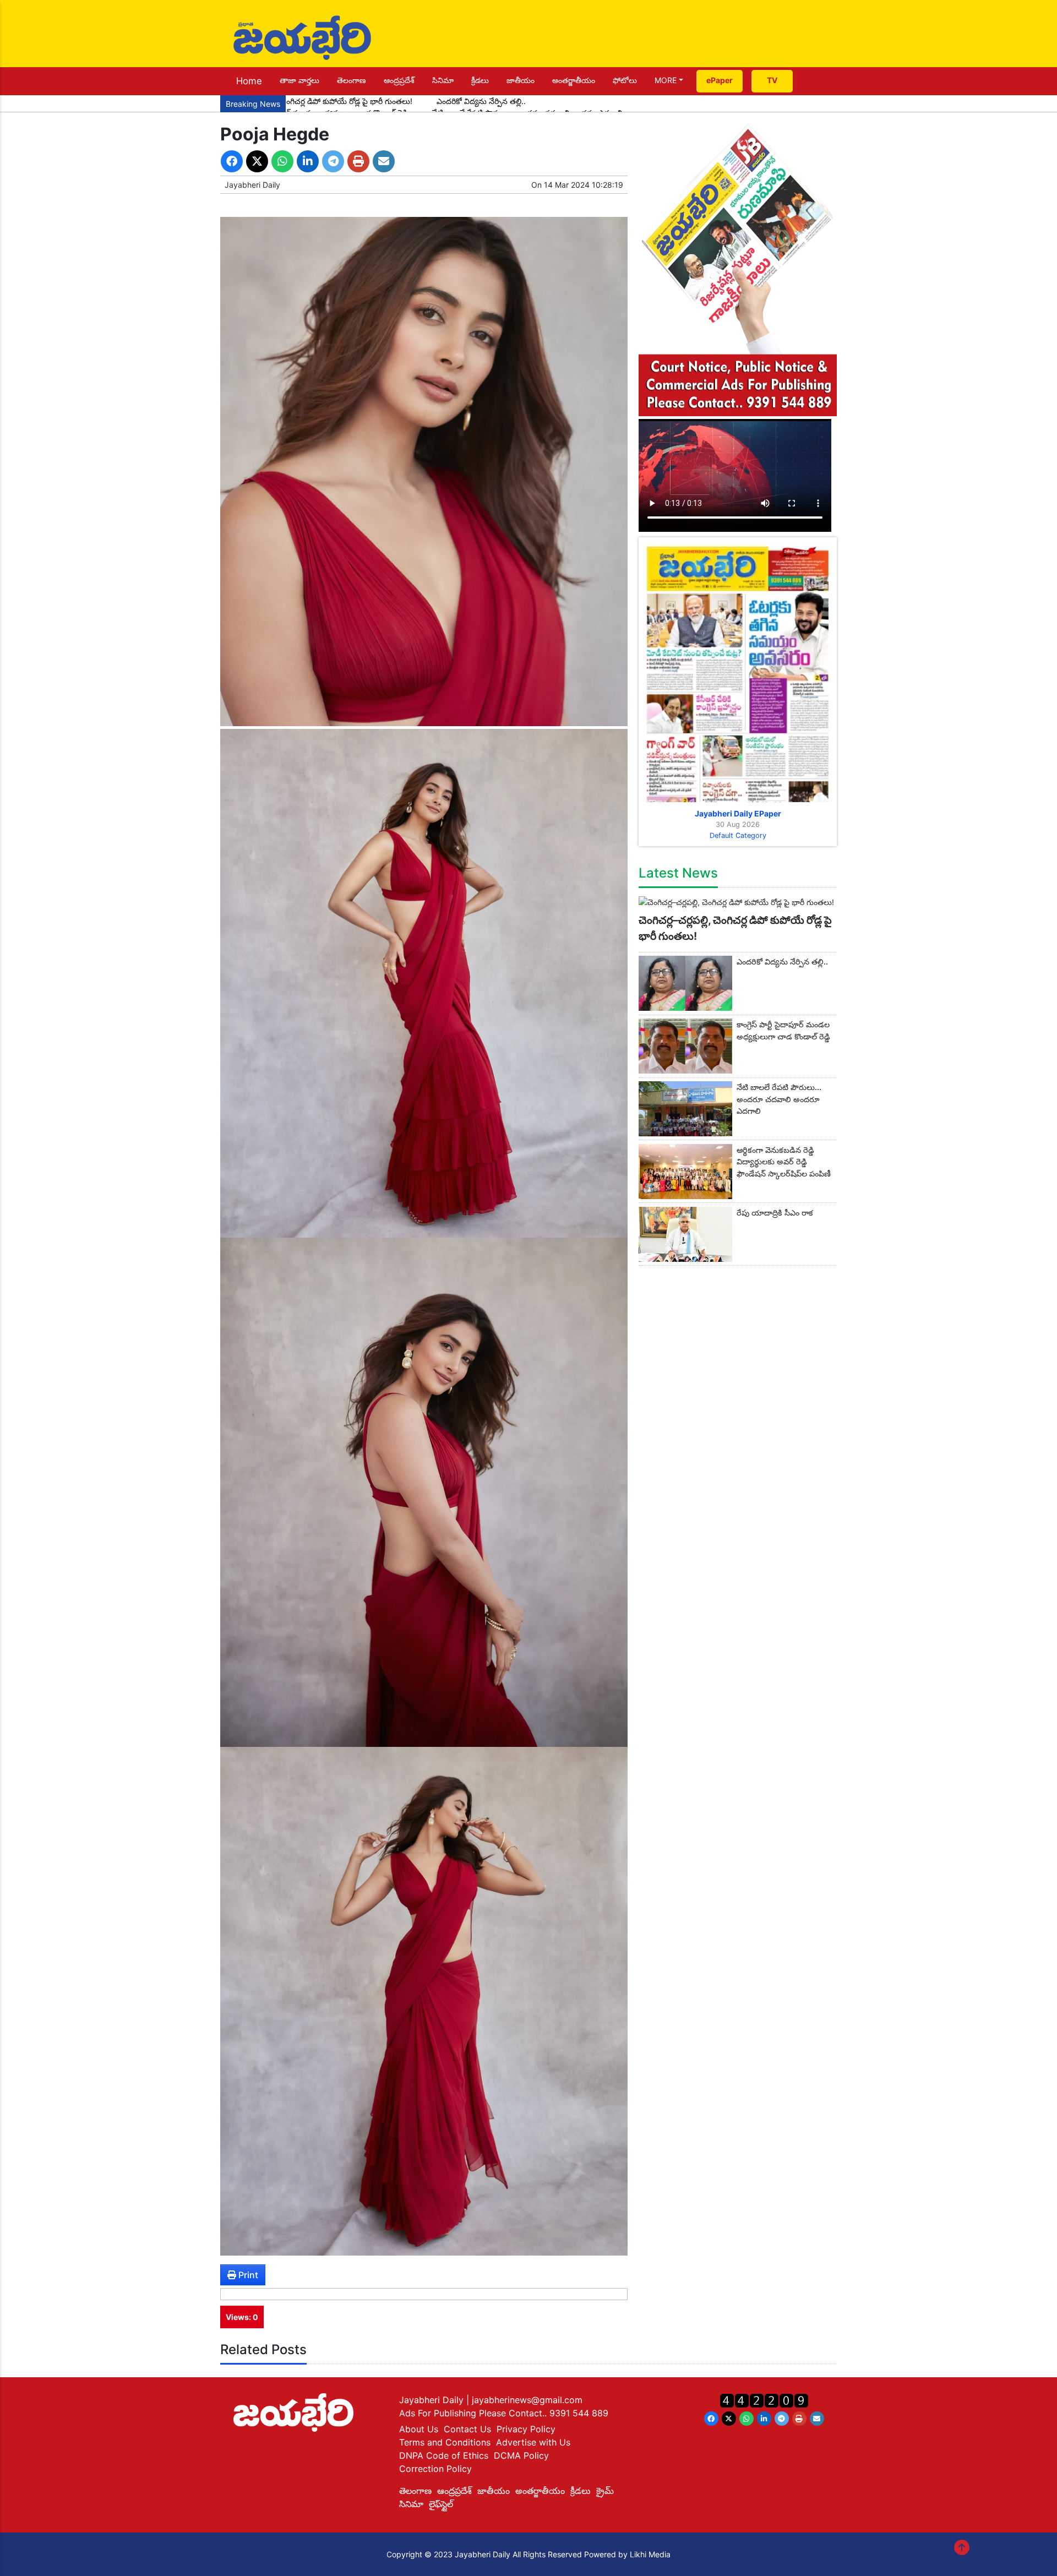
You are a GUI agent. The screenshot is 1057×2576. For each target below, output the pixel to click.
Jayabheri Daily (252, 185)
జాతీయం (521, 80)
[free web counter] (764, 2400)
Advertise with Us (533, 2442)
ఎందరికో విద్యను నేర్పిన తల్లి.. (481, 101)
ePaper (720, 80)
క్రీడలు (480, 80)
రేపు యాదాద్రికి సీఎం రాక (775, 1213)
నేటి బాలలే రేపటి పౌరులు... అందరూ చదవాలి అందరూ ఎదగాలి (779, 1099)
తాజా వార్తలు (299, 80)
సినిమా (443, 80)
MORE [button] (666, 80)
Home (249, 81)
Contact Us (467, 2429)
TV (772, 80)
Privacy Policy (526, 2429)
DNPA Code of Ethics (444, 2455)
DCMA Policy (521, 2455)
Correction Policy (435, 2469)
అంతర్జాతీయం (574, 80)
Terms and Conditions (445, 2442)
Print (247, 2275)
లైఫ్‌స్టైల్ (441, 2504)
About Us (419, 2429)
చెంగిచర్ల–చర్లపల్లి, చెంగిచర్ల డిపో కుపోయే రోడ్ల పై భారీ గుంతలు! (319, 101)
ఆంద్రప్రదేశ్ (399, 80)
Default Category (738, 835)
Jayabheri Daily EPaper (738, 813)
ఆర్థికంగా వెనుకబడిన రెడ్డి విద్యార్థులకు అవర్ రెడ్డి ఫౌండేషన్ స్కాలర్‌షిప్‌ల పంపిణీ (784, 1162)
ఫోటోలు (625, 80)
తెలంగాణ (352, 80)
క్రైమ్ (605, 2491)
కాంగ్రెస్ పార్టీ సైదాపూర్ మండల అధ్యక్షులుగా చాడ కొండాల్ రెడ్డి (783, 1030)
